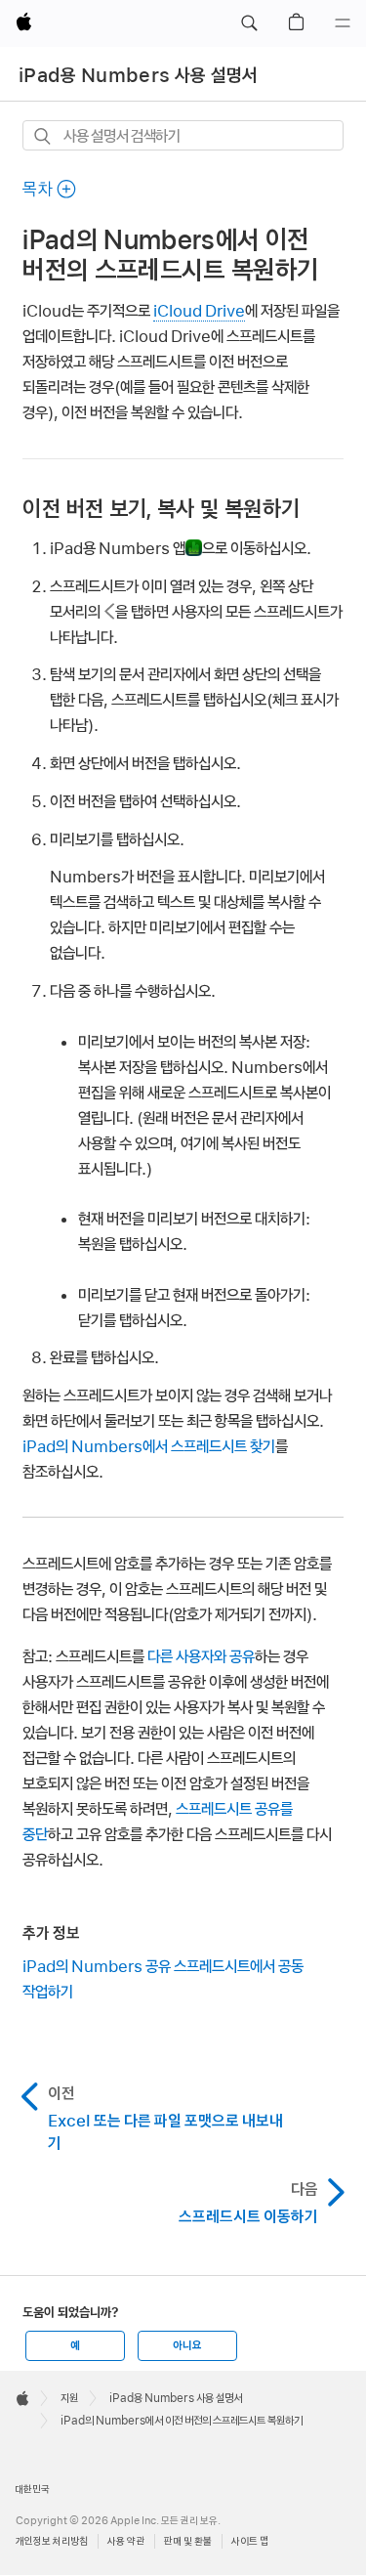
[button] (249, 23)
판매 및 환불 (188, 2541)
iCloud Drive (199, 311)
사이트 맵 (250, 2541)
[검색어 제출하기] (43, 136)
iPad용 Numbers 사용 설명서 (139, 75)
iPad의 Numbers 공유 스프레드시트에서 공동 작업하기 (163, 1979)
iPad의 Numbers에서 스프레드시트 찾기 (149, 1446)
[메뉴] (343, 23)
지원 (69, 2398)
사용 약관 (126, 2541)
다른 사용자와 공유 (201, 1656)
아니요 (187, 2345)
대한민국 (32, 2489)
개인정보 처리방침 (52, 2541)
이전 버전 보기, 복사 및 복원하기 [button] (161, 509)
